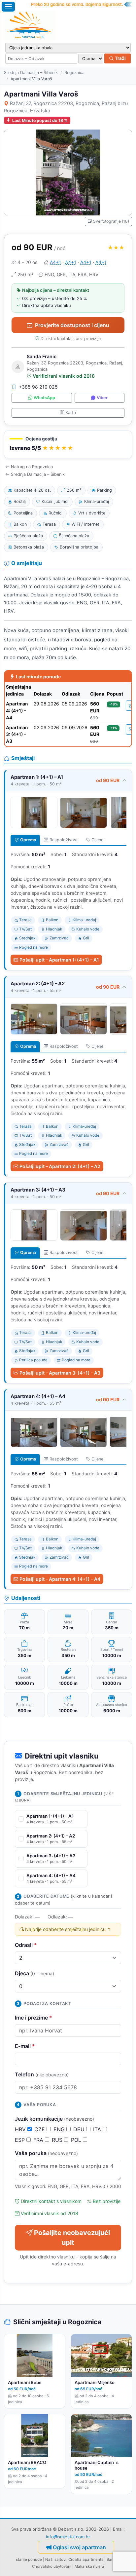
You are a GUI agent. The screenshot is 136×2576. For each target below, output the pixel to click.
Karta (71, 413)
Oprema (28, 840)
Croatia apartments (86, 2559)
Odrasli (26, 1945)
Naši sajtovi (56, 2559)
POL (77, 2140)
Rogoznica (74, 73)
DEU (80, 2129)
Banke (112, 2559)
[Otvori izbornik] (8, 7)
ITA (98, 2129)
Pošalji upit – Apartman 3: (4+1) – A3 (60, 1373)
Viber (102, 398)
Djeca (34, 1973)
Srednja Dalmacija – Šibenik (31, 73)
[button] (68, 445)
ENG (60, 2129)
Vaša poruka (46, 2153)
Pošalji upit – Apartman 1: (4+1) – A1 (59, 960)
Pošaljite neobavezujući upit (72, 2238)
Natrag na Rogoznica (32, 467)
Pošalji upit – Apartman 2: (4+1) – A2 (60, 1166)
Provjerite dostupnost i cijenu (72, 325)
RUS (58, 2140)
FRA (39, 2140)
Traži (120, 58)
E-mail (25, 2046)
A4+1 (55, 262)
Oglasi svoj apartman (79, 2547)
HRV (21, 2129)
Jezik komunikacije (54, 2119)
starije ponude (29, 2559)
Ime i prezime (34, 2018)
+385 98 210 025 (38, 387)
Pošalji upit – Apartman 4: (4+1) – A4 (60, 1579)
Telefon (42, 2074)
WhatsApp (44, 398)
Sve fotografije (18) (111, 221)
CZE (40, 2129)
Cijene (97, 840)
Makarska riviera (89, 2566)
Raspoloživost (64, 840)
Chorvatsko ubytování (52, 2566)
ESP (21, 2140)
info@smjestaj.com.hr (68, 2537)
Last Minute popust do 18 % (40, 120)
